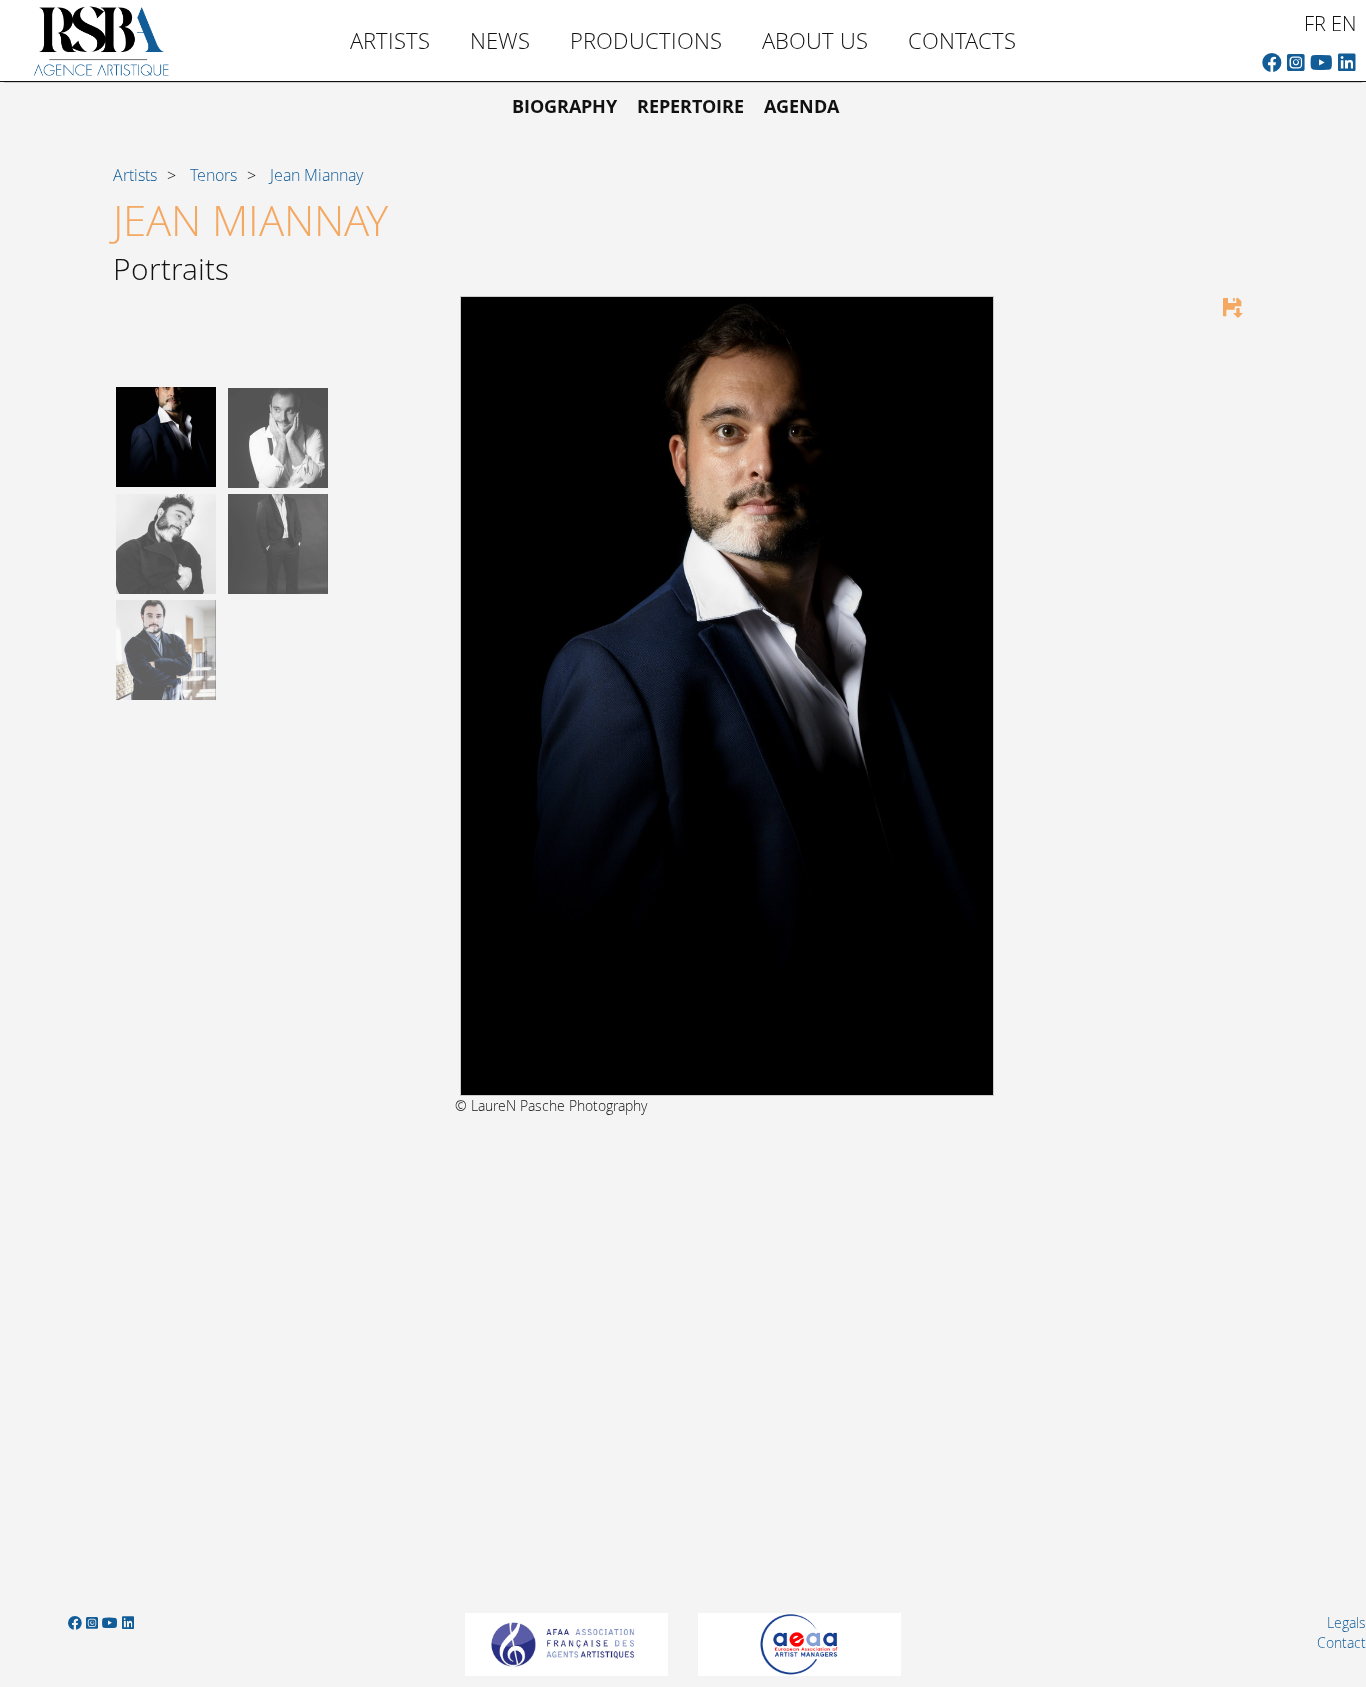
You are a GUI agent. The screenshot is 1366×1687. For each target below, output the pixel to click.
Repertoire (690, 106)
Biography (564, 106)
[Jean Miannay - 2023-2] (166, 648)
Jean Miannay (316, 175)
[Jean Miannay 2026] (166, 541)
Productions (646, 40)
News (500, 40)
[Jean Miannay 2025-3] (278, 541)
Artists (390, 40)
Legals (1346, 1622)
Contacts (962, 40)
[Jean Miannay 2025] (166, 435)
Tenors (213, 175)
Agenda (801, 106)
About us (815, 40)
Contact (1341, 1642)
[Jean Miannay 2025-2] (278, 435)
